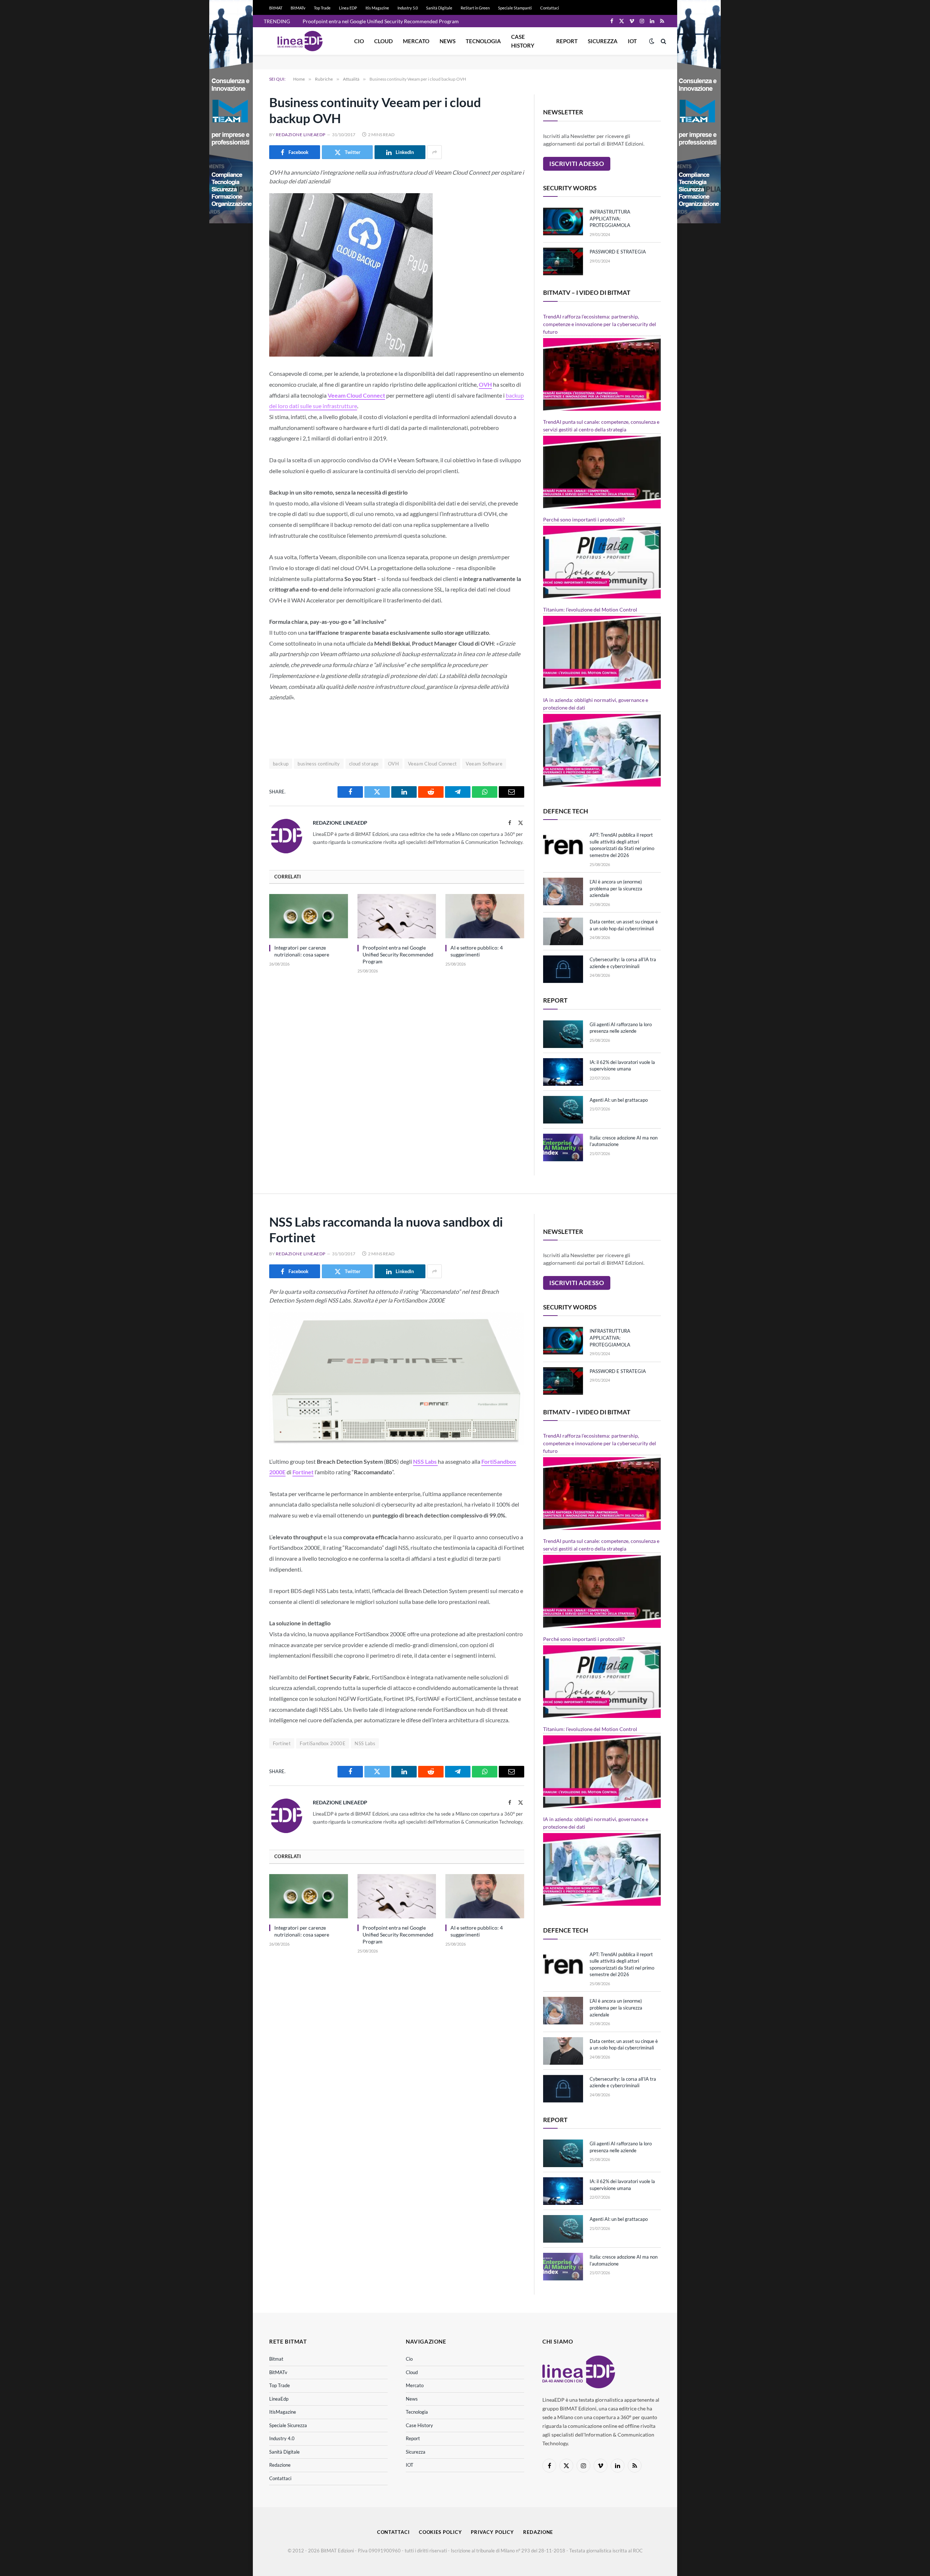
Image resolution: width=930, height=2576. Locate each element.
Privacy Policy (492, 2532)
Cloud (383, 41)
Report (567, 41)
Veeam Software (484, 764)
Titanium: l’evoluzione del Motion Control (590, 610)
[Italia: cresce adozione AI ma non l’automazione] (563, 1147)
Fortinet (282, 1743)
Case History (523, 41)
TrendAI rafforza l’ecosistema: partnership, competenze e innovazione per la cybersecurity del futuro (600, 324)
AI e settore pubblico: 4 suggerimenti (477, 951)
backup (281, 764)
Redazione (280, 2465)
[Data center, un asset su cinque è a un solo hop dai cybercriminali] (563, 931)
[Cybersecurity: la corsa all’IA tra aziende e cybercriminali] (563, 969)
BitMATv (298, 8)
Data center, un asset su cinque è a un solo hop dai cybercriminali (624, 925)
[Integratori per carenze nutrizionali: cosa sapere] (309, 916)
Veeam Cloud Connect (432, 764)
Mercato (416, 41)
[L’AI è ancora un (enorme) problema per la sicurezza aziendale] (563, 891)
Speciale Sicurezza (288, 2425)
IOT (632, 41)
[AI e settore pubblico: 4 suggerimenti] (485, 916)
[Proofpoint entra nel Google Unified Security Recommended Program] (397, 916)
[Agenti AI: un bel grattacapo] (563, 1110)
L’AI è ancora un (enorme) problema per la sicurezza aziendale (616, 888)
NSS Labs (365, 1743)
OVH (393, 764)
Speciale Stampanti (515, 8)
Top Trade (322, 8)
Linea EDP (348, 8)
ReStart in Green (475, 8)
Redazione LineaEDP (301, 135)
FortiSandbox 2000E (323, 1743)
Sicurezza (603, 41)
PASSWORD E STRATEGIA (618, 252)
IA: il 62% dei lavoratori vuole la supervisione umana (622, 1066)
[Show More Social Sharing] (434, 152)
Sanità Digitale (439, 8)
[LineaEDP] (300, 41)
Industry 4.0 (282, 2438)
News (448, 41)
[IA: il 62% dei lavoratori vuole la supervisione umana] (563, 1072)
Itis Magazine (377, 8)
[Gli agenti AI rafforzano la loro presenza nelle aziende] (563, 1034)
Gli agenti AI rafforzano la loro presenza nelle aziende (621, 1028)
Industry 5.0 (408, 8)
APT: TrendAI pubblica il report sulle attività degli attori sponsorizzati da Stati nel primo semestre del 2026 (622, 845)
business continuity (319, 764)
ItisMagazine (283, 2412)
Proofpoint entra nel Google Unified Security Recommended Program (381, 21)
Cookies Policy (440, 2532)
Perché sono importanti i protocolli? (584, 519)
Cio (359, 41)
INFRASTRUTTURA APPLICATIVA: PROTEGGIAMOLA (610, 218)
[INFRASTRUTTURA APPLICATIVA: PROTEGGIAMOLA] (563, 222)
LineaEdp (279, 2399)
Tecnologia (483, 41)
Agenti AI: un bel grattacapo (619, 1100)
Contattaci (550, 8)
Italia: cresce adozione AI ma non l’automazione (624, 1141)
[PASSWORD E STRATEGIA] (563, 261)
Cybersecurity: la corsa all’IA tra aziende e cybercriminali (623, 963)
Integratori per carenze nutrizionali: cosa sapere (302, 951)
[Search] (663, 41)
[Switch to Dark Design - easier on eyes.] (652, 41)
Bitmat (276, 2359)
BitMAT (276, 8)
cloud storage (364, 764)
